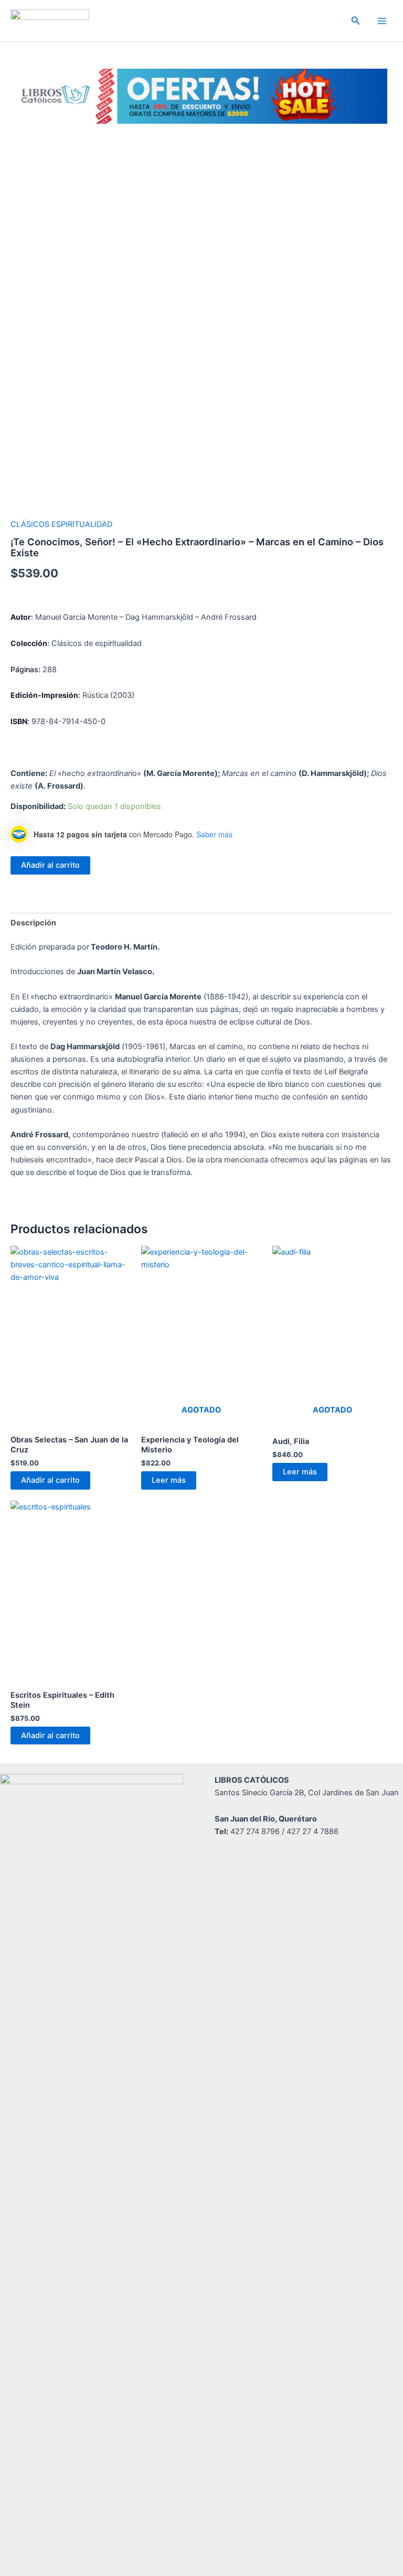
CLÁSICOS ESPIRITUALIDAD (61, 524)
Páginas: (26, 669)
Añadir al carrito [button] (50, 1480)
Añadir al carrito (50, 865)
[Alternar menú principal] (382, 20)
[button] (356, 21)
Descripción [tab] (33, 923)
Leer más (169, 1480)
